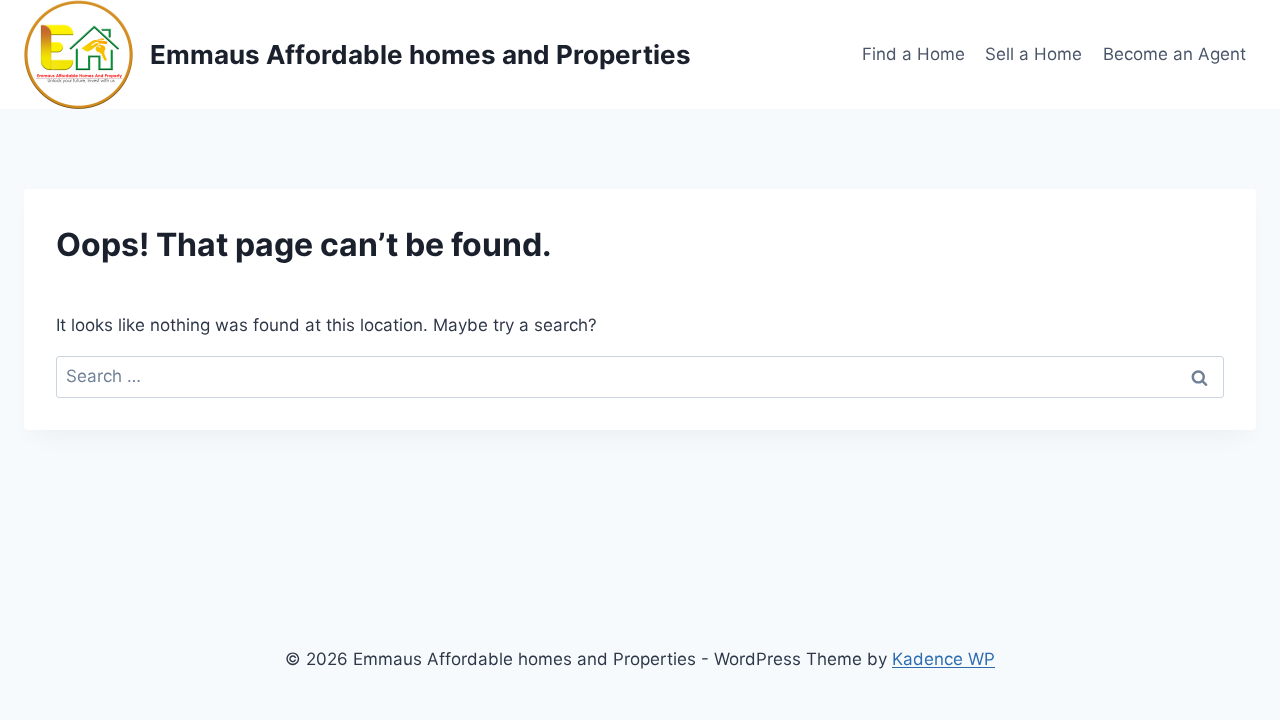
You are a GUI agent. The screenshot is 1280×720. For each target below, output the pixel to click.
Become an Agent (1174, 54)
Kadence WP (943, 659)
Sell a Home (1033, 54)
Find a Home (913, 54)
